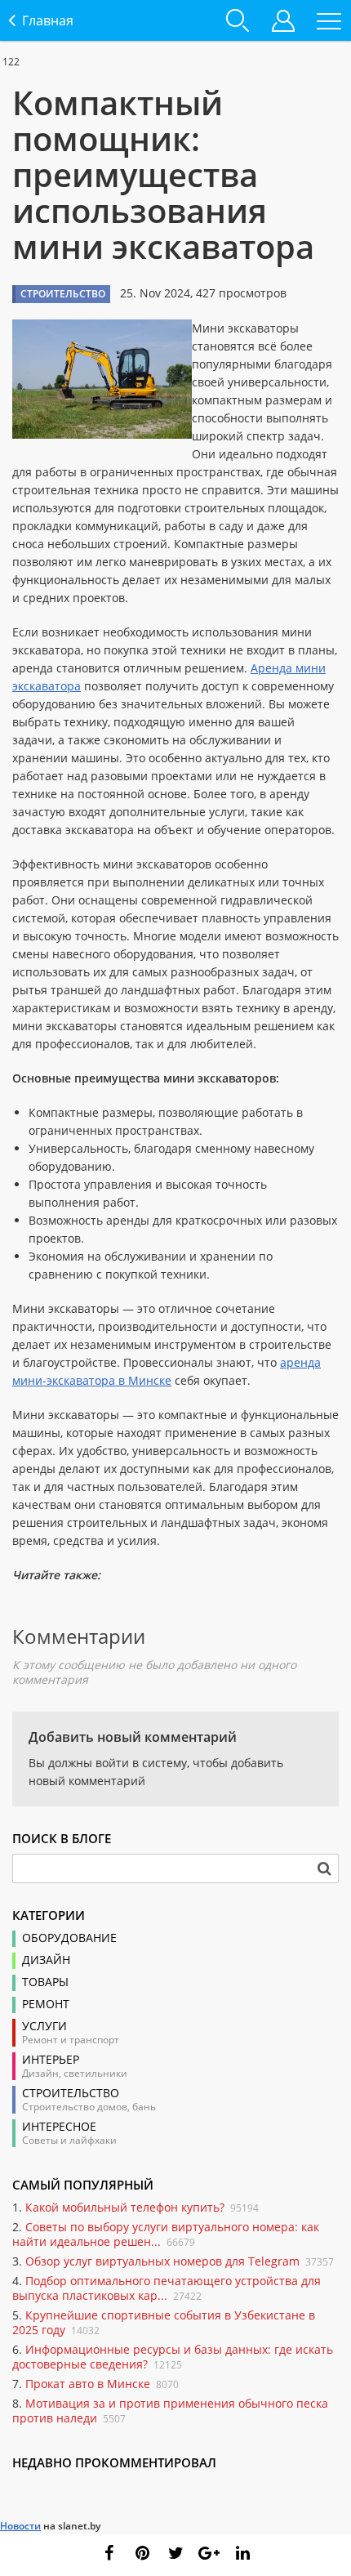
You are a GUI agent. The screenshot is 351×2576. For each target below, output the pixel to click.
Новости (20, 2526)
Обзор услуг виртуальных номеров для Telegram (162, 2261)
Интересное (59, 2127)
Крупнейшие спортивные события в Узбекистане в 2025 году (164, 2322)
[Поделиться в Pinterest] (142, 2553)
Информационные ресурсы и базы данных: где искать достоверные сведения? (173, 2357)
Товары (45, 1982)
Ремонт (46, 2004)
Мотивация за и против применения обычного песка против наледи (170, 2411)
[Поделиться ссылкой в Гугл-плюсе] (209, 2553)
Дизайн (46, 1960)
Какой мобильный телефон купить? (125, 2207)
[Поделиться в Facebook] (109, 2553)
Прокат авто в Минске (88, 2384)
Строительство (71, 2093)
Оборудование (69, 1938)
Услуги (44, 2026)
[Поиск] (324, 1868)
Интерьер (51, 2060)
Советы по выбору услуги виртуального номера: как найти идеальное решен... (166, 2234)
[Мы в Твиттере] (175, 2553)
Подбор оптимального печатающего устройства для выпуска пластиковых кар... (167, 2288)
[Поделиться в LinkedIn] (242, 2553)
